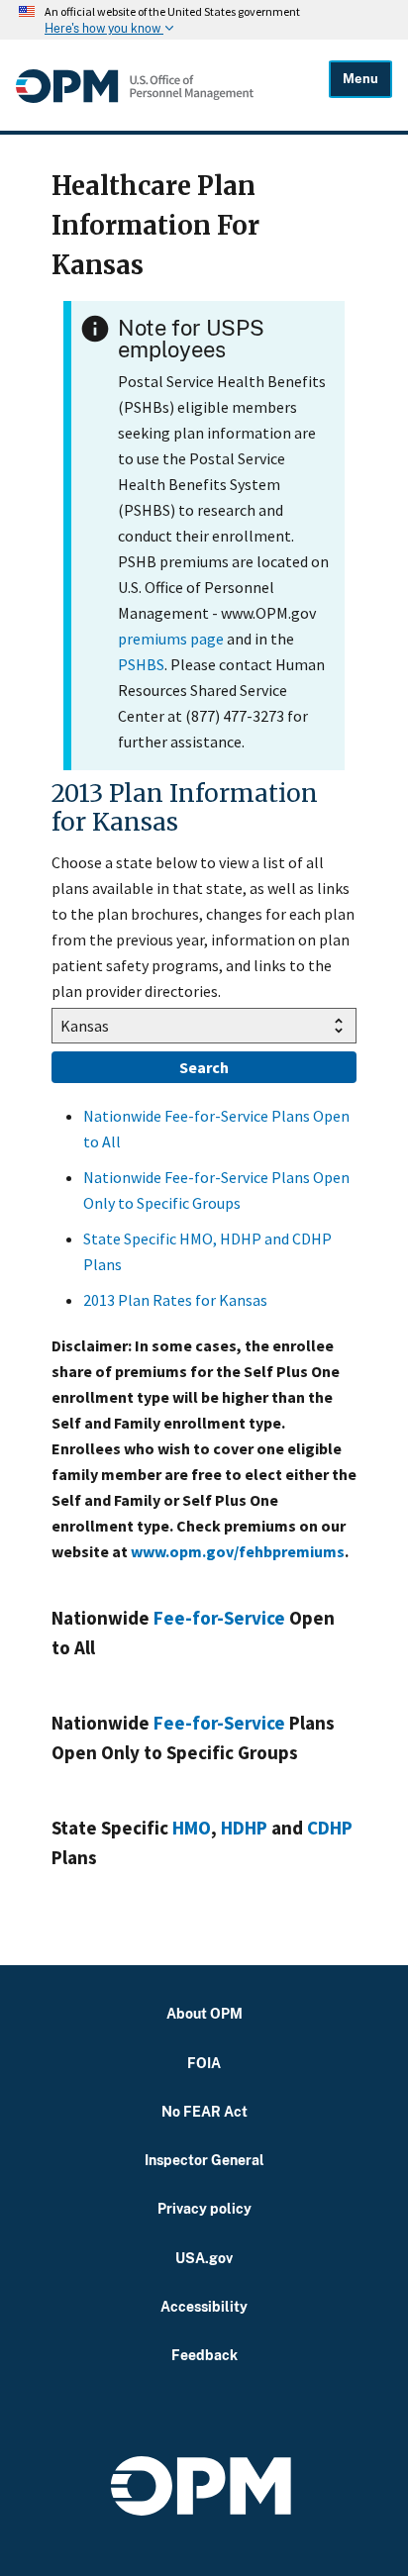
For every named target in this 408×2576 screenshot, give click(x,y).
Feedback (204, 2355)
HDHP (244, 1828)
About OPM (204, 2013)
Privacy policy (204, 2208)
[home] (172, 86)
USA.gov (204, 2258)
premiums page (171, 639)
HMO (192, 1828)
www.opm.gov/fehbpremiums (238, 1551)
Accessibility (204, 2306)
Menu (360, 79)
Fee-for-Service (219, 1618)
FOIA (204, 2063)
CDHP (330, 1828)
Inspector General (204, 2160)
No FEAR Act (204, 2111)
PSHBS (141, 664)
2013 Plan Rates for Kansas (175, 1300)
